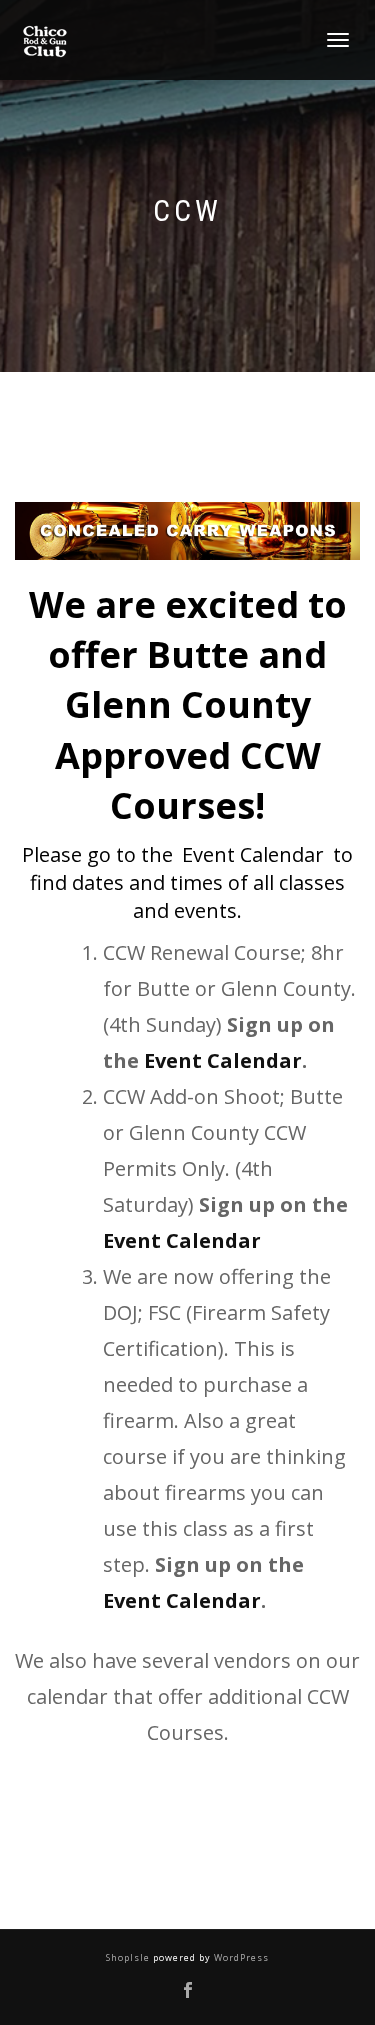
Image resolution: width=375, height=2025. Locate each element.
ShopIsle (129, 1957)
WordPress (240, 1957)
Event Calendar (253, 854)
